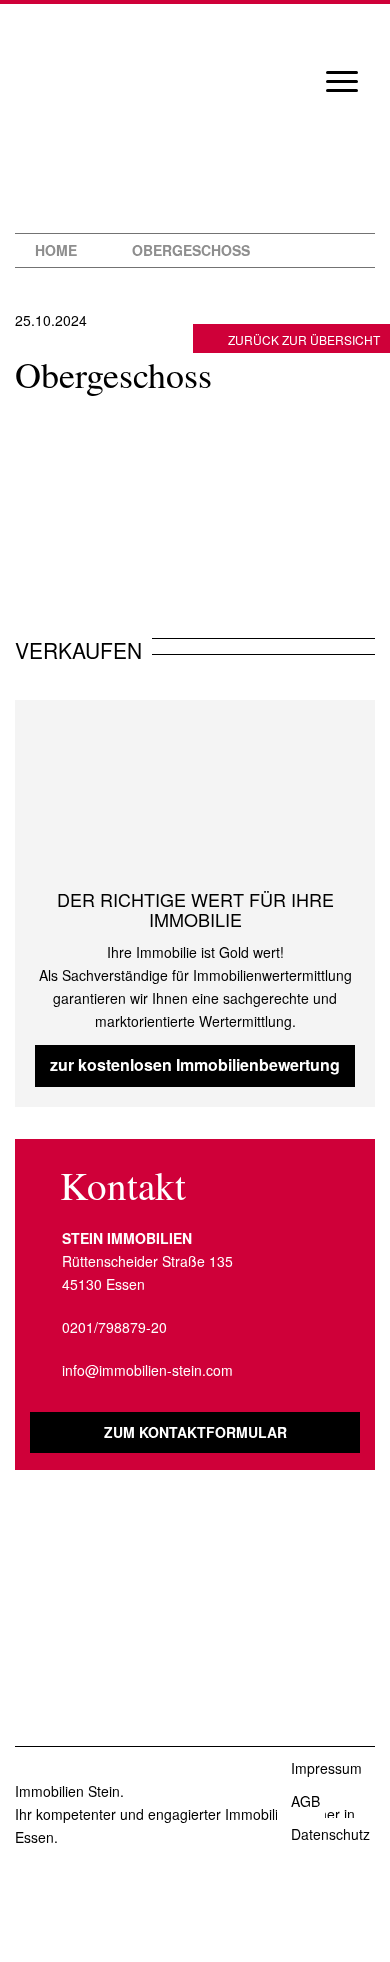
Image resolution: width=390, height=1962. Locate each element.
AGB (305, 1801)
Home (56, 250)
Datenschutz (330, 1834)
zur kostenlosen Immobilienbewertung (195, 1064)
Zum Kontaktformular (195, 1432)
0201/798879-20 (114, 1327)
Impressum (326, 1768)
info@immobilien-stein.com (147, 1370)
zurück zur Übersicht (304, 339)
